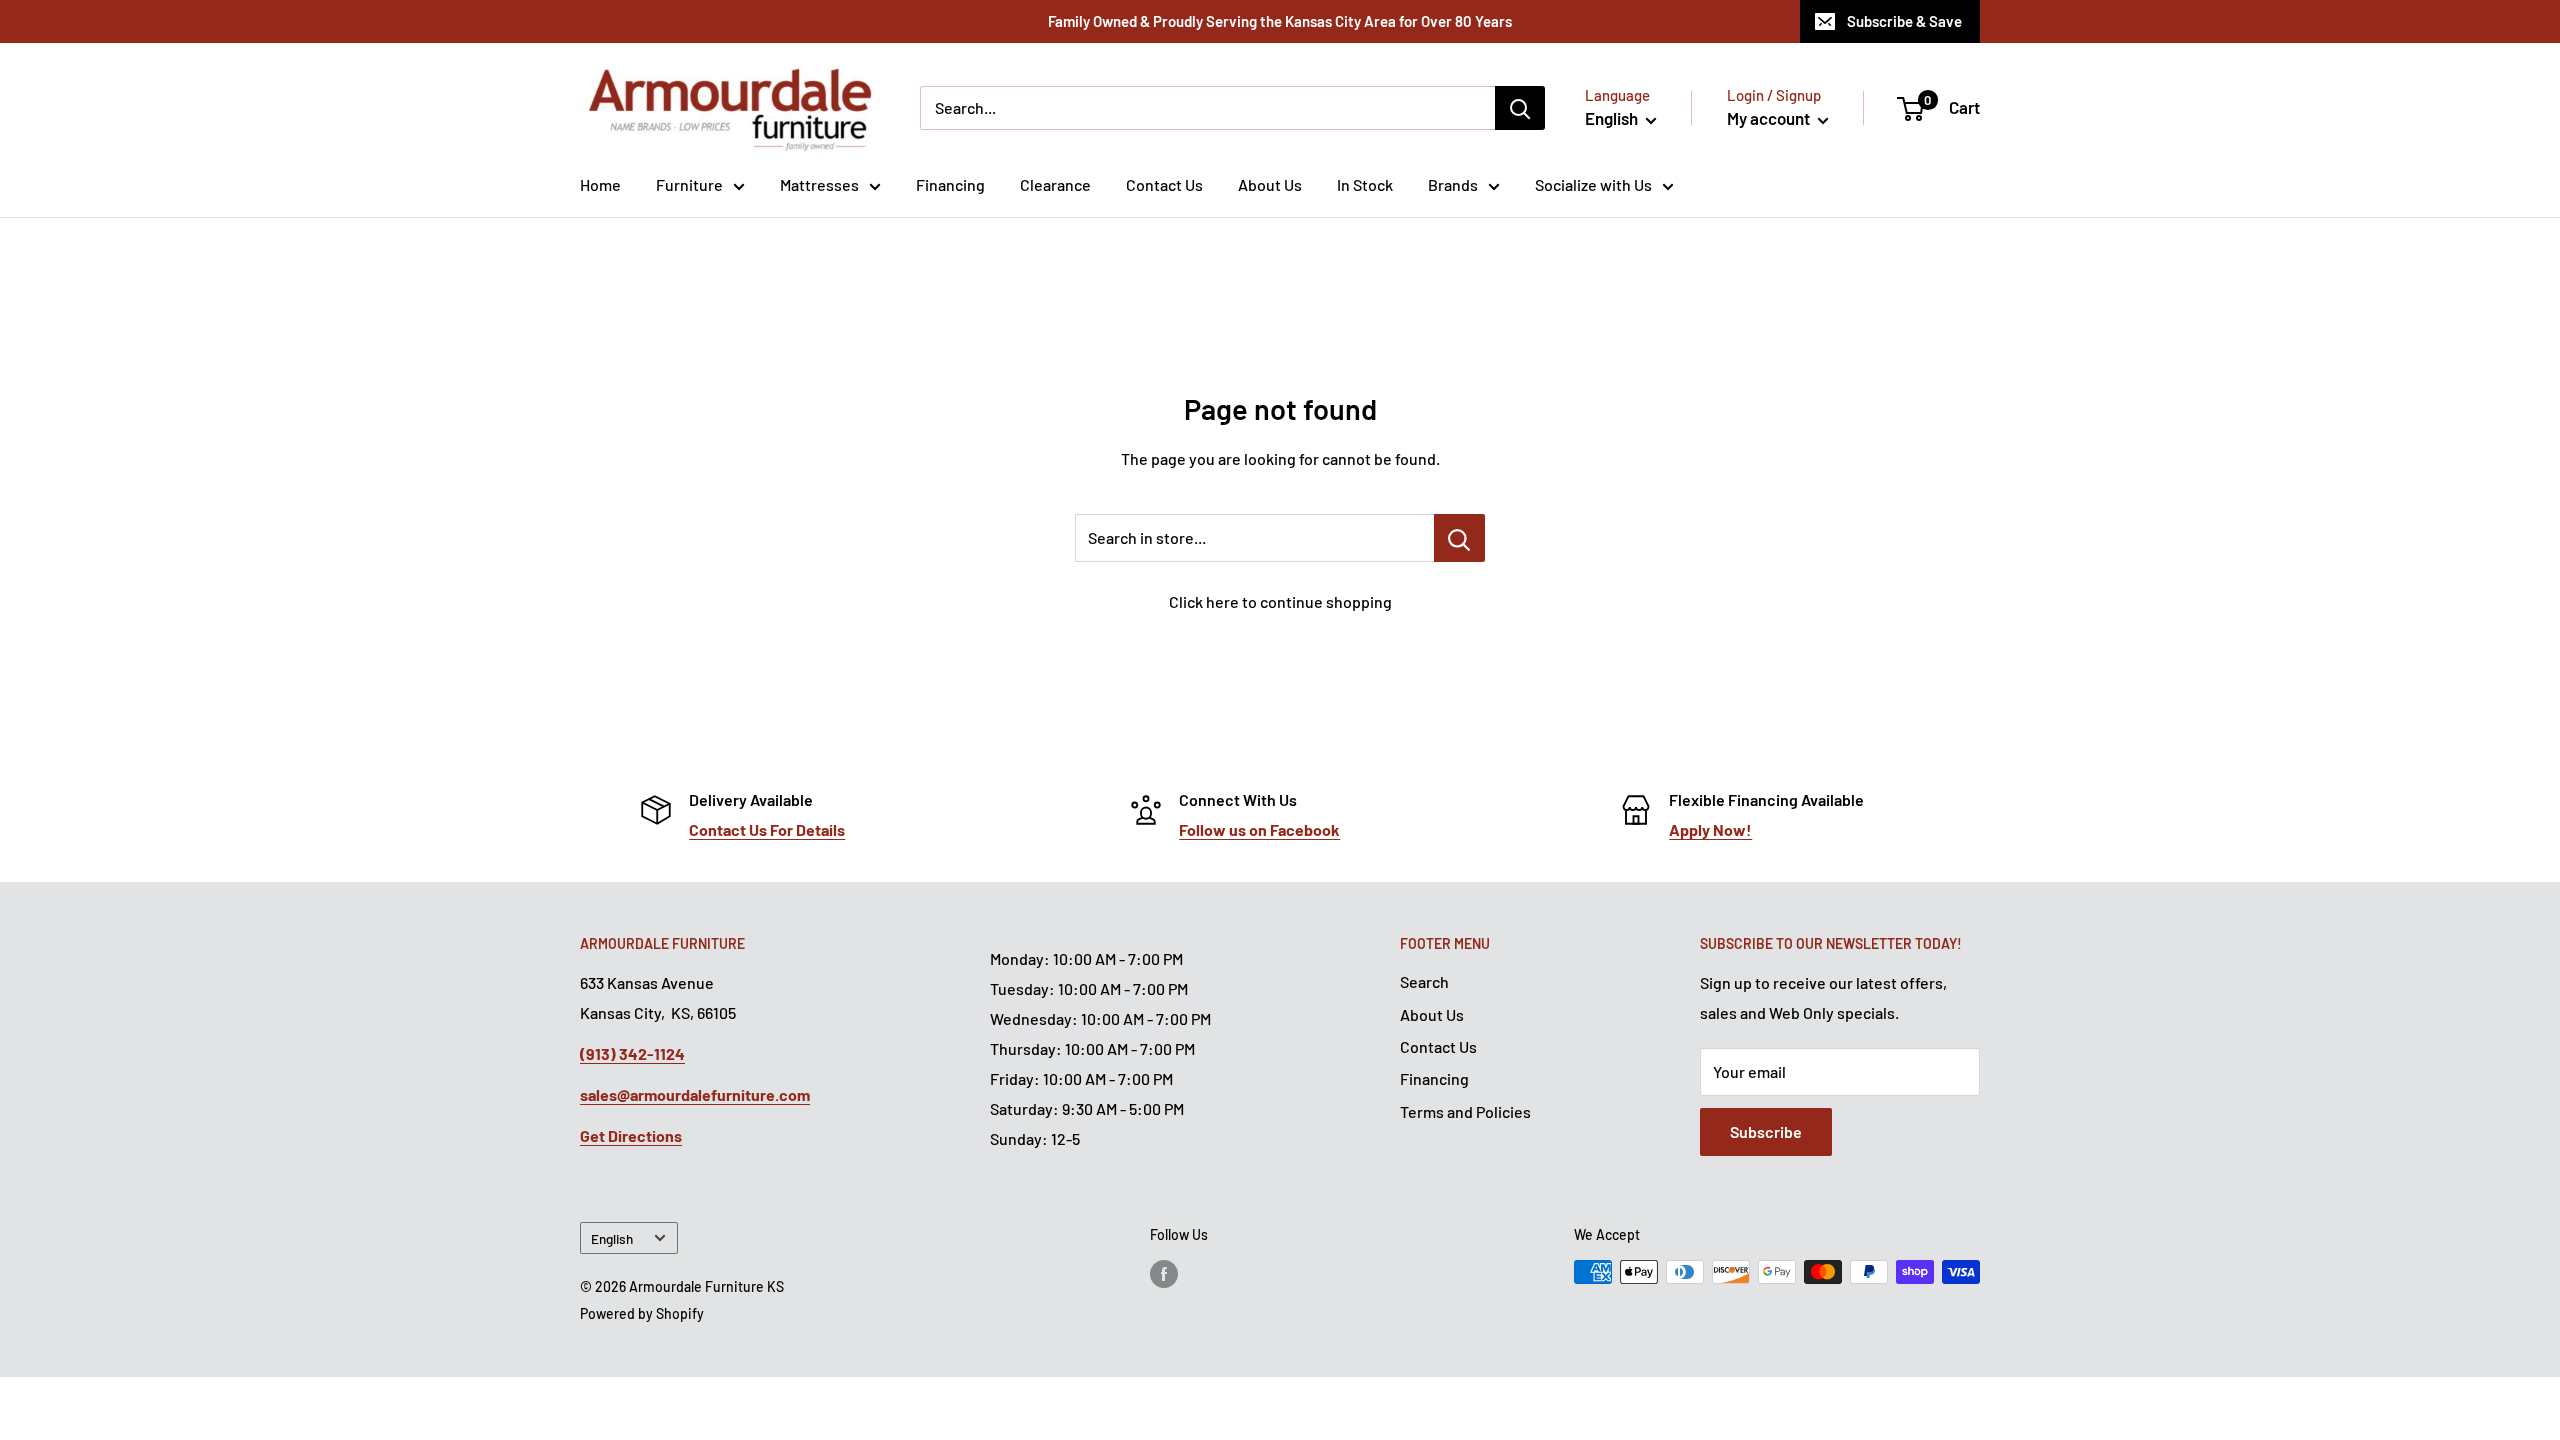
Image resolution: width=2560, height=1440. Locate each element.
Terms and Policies (1465, 1111)
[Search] (1520, 108)
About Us (1270, 184)
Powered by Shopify (642, 1313)
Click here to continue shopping (1280, 601)
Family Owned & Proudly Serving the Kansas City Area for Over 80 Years (1280, 21)
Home (600, 184)
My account (1770, 118)
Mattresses (819, 184)
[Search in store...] (1459, 538)
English (612, 1238)
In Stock (1365, 184)
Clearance (1055, 184)
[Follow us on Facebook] (1164, 1274)
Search (1424, 981)
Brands (1453, 184)
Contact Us (1164, 184)
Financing (950, 184)
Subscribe (1766, 1131)
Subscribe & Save (1904, 21)
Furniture (689, 184)
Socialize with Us (1593, 184)
